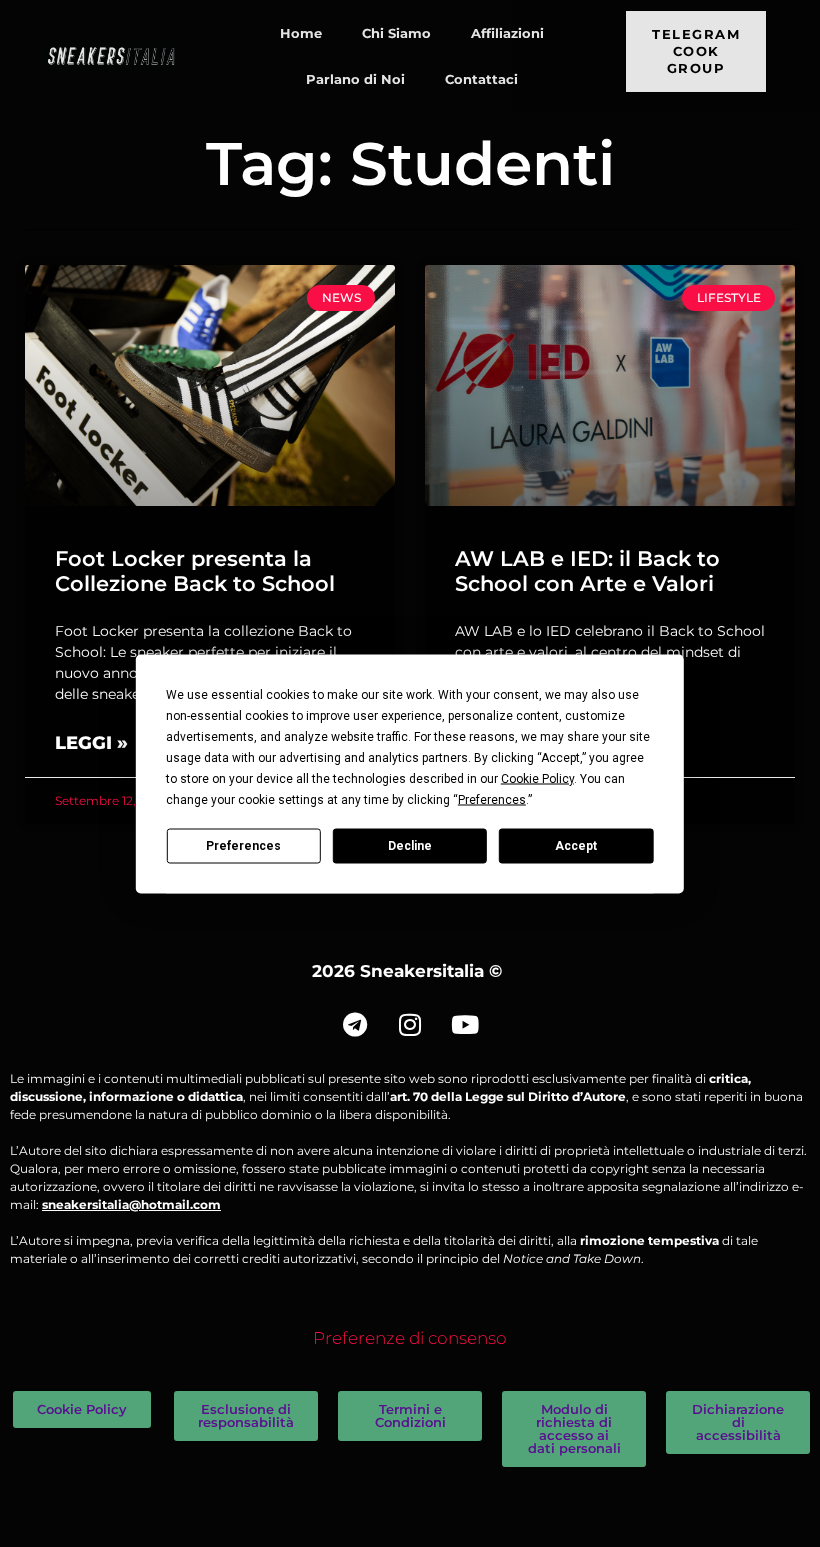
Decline (410, 846)
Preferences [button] (492, 799)
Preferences (243, 846)
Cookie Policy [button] (537, 778)
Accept (576, 846)
